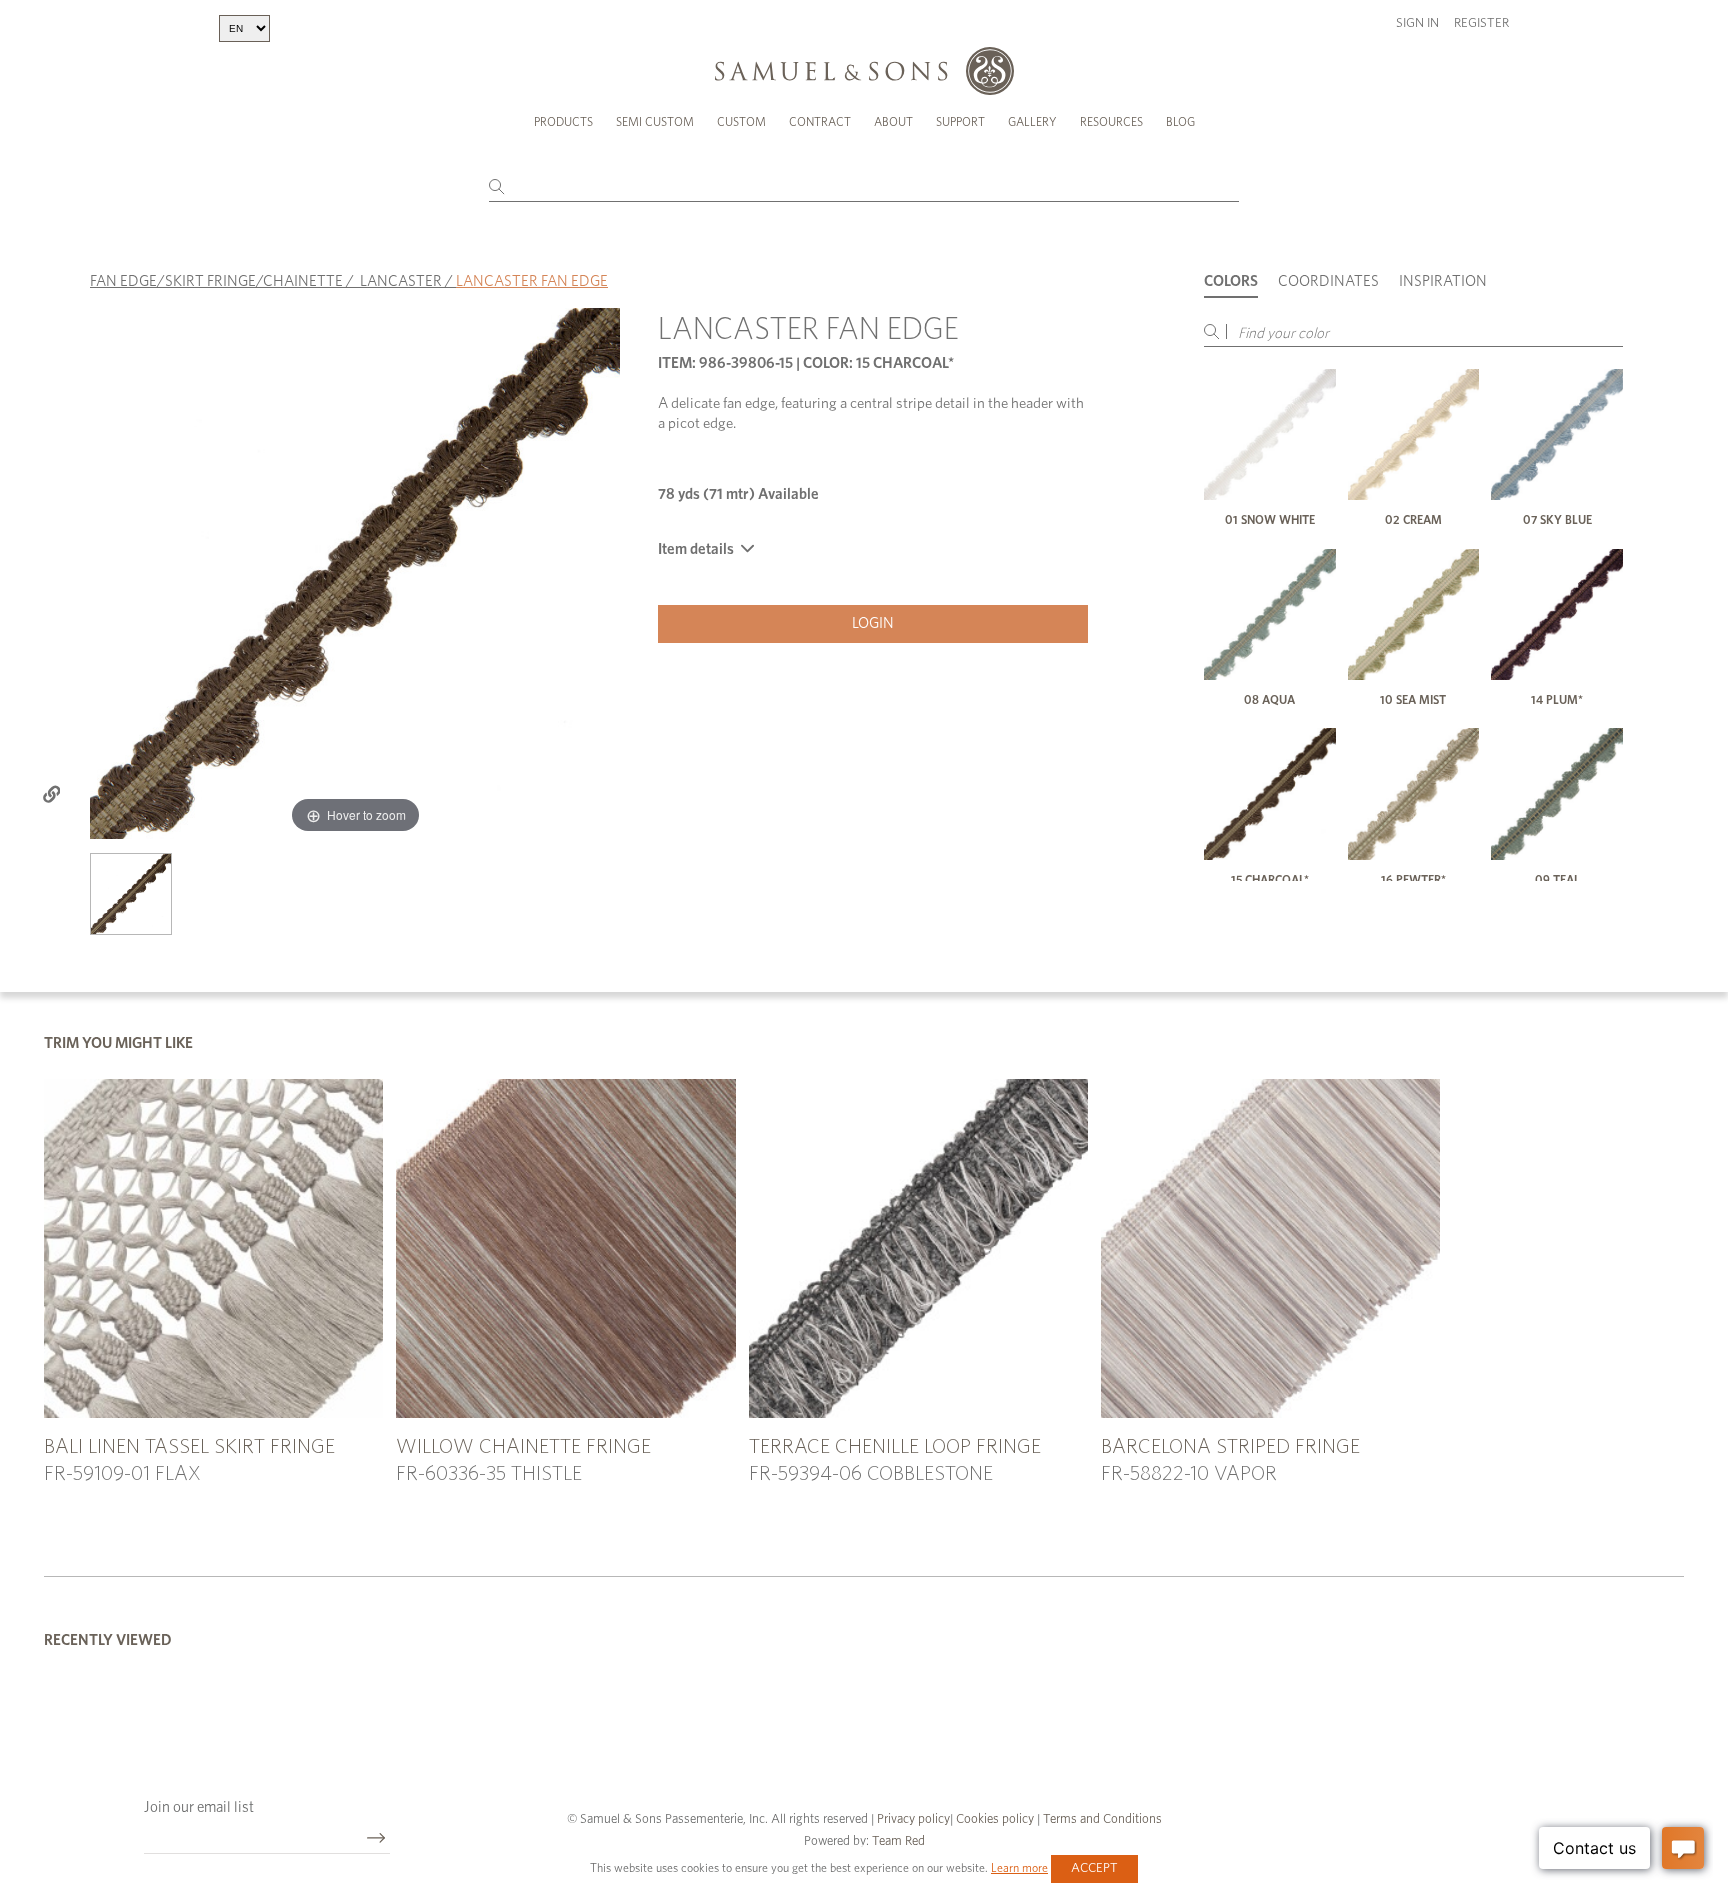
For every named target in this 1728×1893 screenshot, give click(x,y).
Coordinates (1328, 281)
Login (873, 623)
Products (563, 122)
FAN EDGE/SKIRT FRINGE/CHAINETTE (216, 281)
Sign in (1417, 23)
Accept (1094, 1868)
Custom (741, 122)
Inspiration (1443, 281)
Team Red (898, 1841)
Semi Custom (655, 122)
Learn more (1019, 1868)
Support (960, 122)
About (893, 122)
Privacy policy (913, 1819)
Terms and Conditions (1101, 1819)
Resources (1111, 122)
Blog (1180, 122)
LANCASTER (401, 281)
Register (1481, 23)
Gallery (1032, 122)
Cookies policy (995, 1819)
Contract (820, 122)
